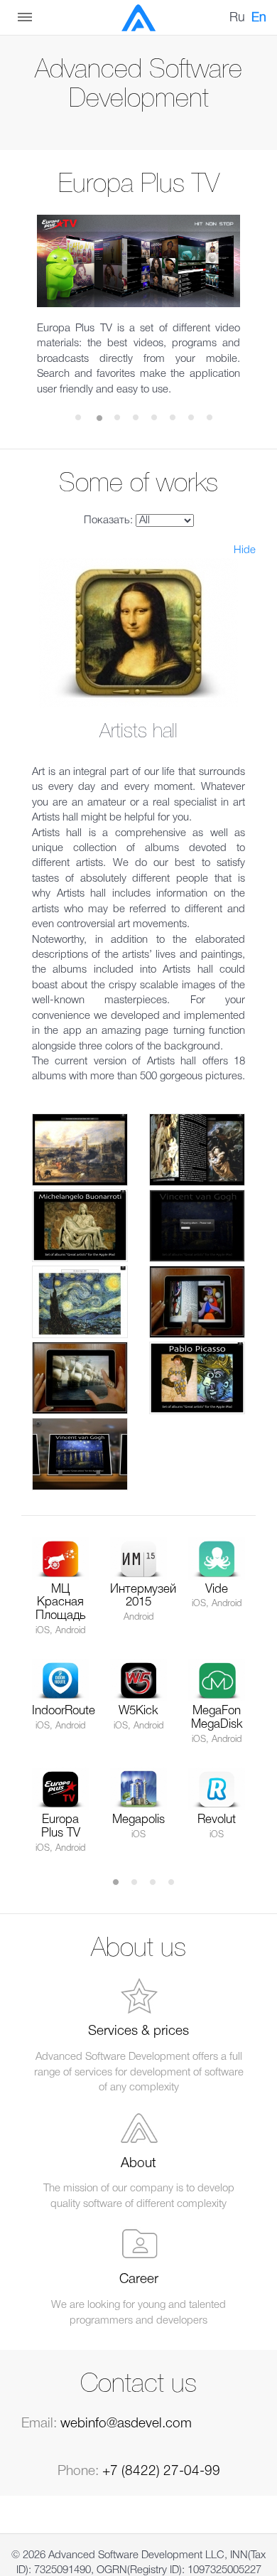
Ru (237, 18)
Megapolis (138, 1820)
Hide (245, 550)
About (138, 2164)
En (259, 18)
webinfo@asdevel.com (126, 2424)
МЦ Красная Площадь (61, 1603)
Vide (217, 1589)
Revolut (217, 1820)
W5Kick (138, 1711)
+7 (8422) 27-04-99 (161, 2471)
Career (139, 2280)
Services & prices (138, 2031)
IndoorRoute (64, 1711)
